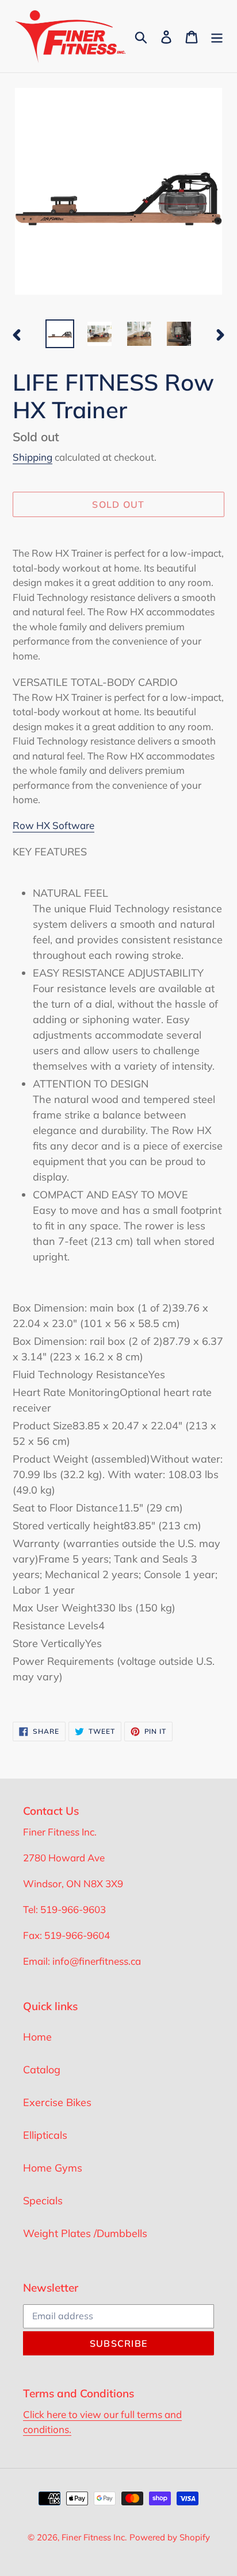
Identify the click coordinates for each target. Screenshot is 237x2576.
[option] (60, 334)
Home (37, 2037)
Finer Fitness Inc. (94, 2537)
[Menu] (217, 36)
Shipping (33, 457)
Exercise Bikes (57, 2102)
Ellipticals (45, 2135)
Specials (43, 2201)
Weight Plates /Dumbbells (85, 2233)
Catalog (42, 2070)
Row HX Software (53, 825)
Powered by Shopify (170, 2537)
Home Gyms (53, 2168)
